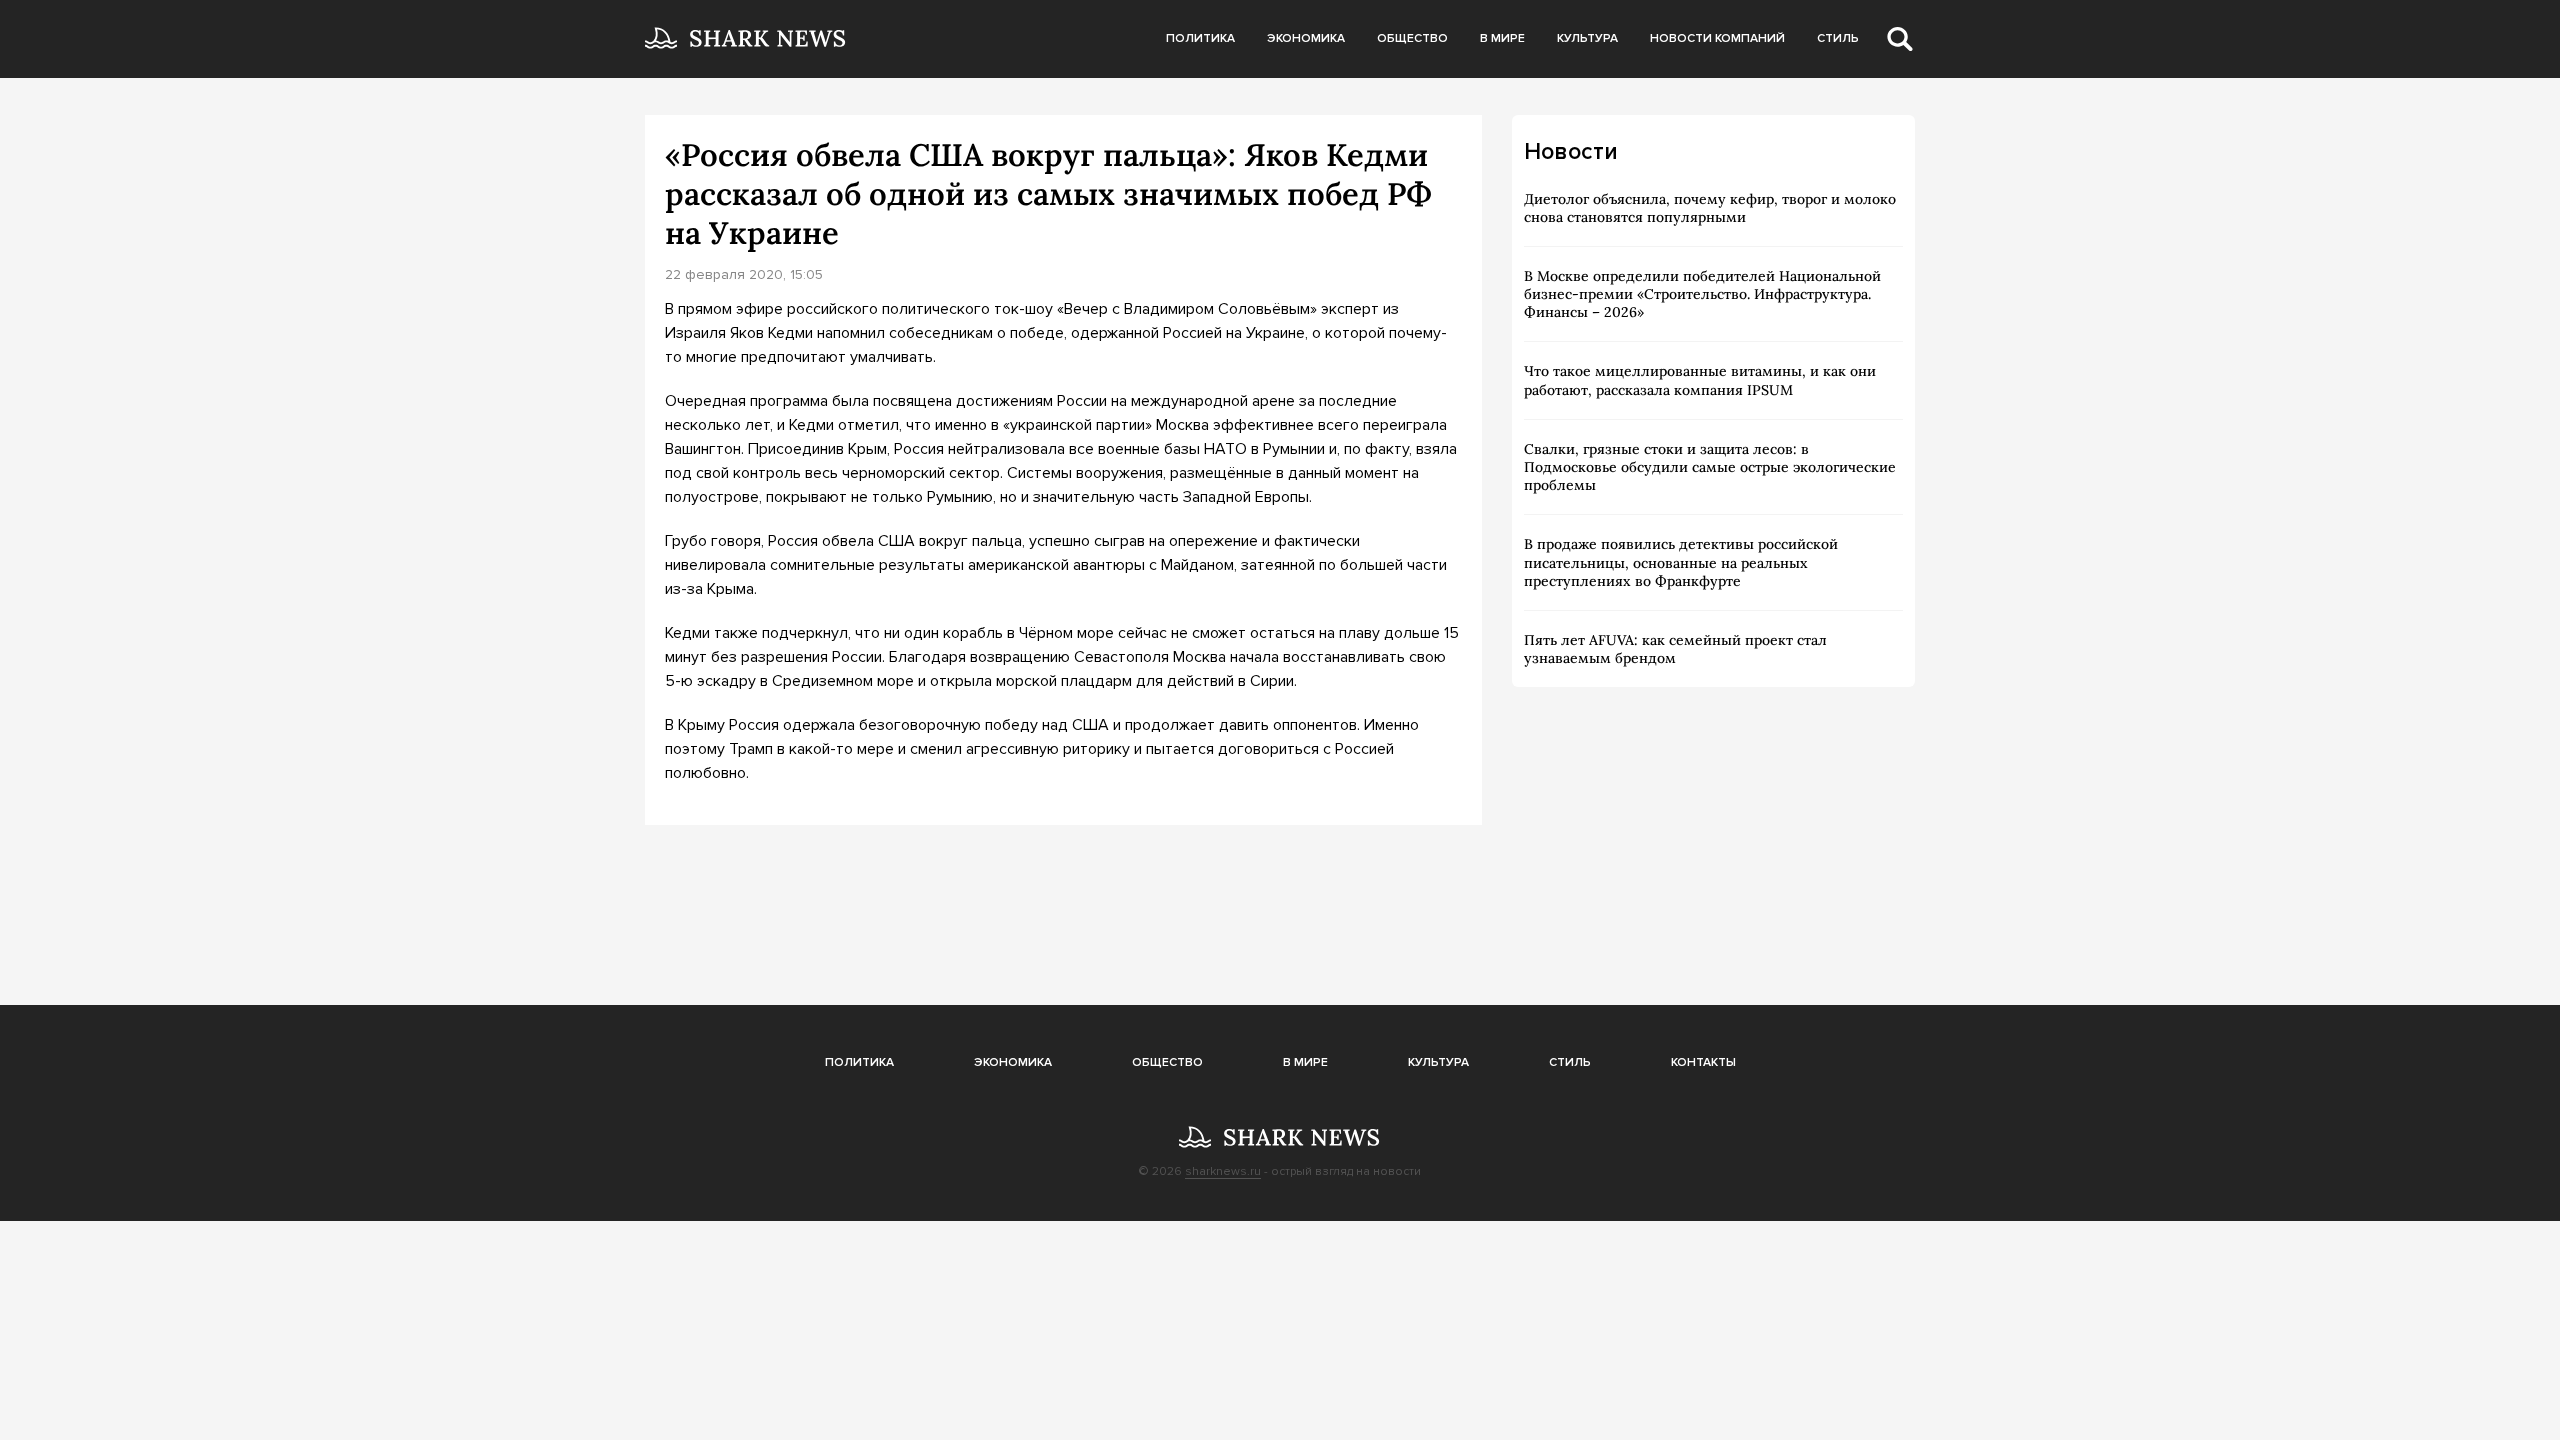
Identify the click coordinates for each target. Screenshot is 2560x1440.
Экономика (1306, 38)
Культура (1587, 38)
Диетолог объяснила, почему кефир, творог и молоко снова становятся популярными (1710, 208)
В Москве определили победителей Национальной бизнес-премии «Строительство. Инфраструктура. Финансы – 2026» (1702, 294)
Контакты (1703, 1062)
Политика (1200, 38)
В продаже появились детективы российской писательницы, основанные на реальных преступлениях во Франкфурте (1681, 562)
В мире (1502, 38)
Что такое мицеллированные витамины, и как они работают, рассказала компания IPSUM (1700, 380)
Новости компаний (1717, 38)
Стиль (1838, 38)
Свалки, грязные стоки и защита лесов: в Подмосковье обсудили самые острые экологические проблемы (1710, 467)
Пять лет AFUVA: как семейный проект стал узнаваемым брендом (1675, 649)
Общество (1412, 38)
